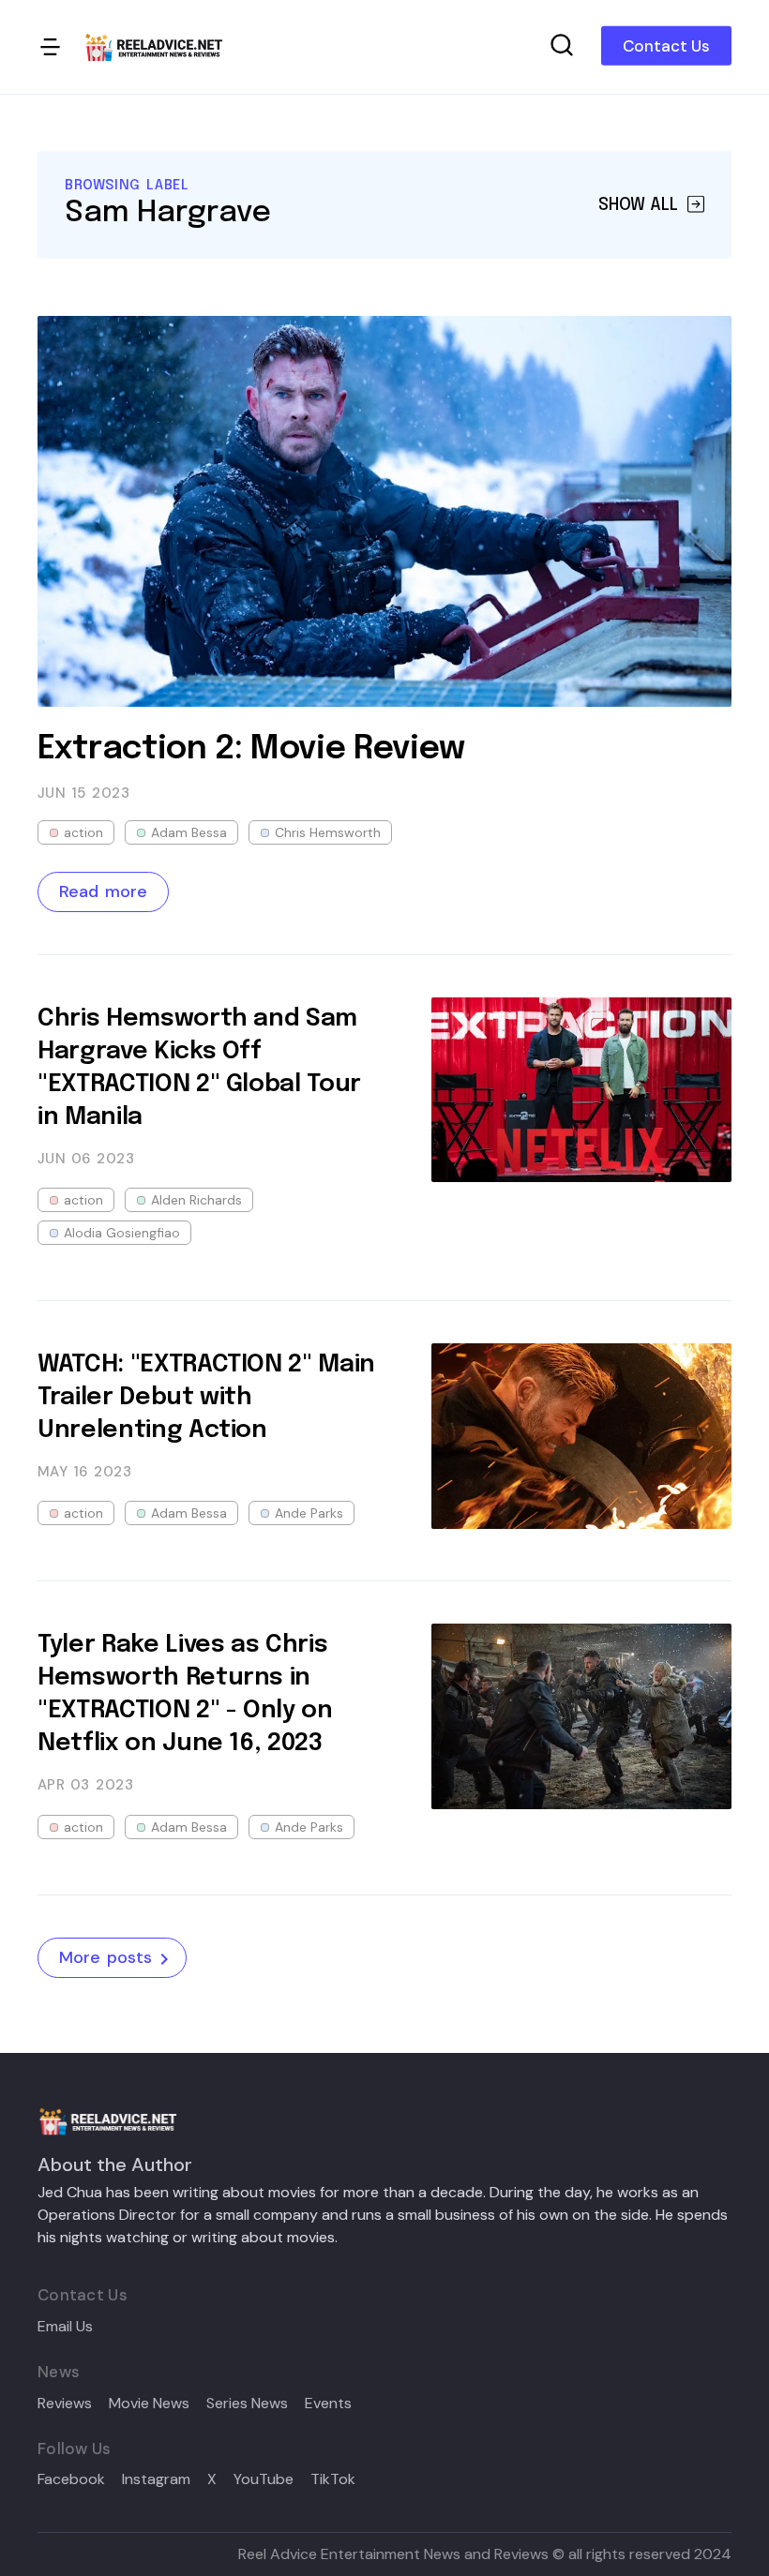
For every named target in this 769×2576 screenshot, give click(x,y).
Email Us (65, 2327)
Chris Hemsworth (328, 832)
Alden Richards (196, 1200)
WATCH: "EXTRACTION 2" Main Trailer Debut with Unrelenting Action (206, 1397)
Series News (247, 2404)
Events (328, 2404)
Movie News (149, 2404)
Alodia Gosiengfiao (122, 1233)
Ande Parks (309, 1513)
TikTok (333, 2479)
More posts (106, 1957)
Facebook (71, 2479)
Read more (103, 891)
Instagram (156, 2479)
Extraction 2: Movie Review (251, 749)
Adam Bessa (189, 832)
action (83, 832)
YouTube (264, 2479)
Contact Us (666, 46)
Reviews (65, 2404)
